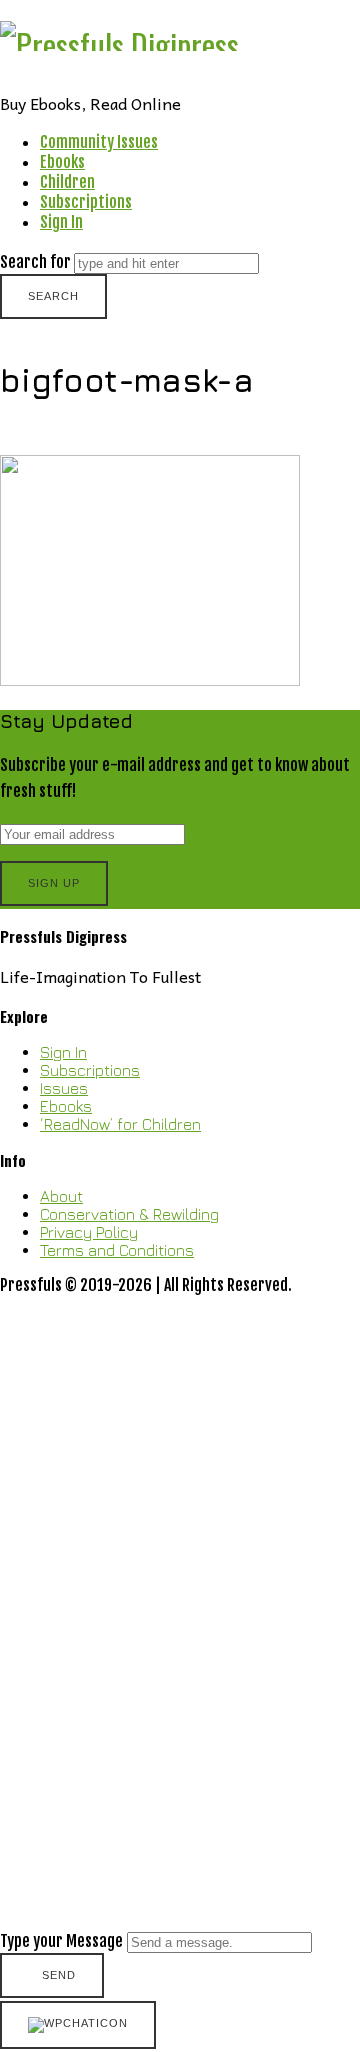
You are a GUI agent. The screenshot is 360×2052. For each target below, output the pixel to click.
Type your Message (61, 1941)
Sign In (61, 222)
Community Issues (99, 142)
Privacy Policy (89, 1232)
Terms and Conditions (117, 1250)
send (59, 1975)
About (61, 1196)
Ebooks (62, 162)
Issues (64, 1088)
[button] (180, 1648)
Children (67, 182)
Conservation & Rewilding (129, 1214)
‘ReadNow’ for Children (120, 1124)
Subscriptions (86, 202)
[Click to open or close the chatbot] (78, 2025)
